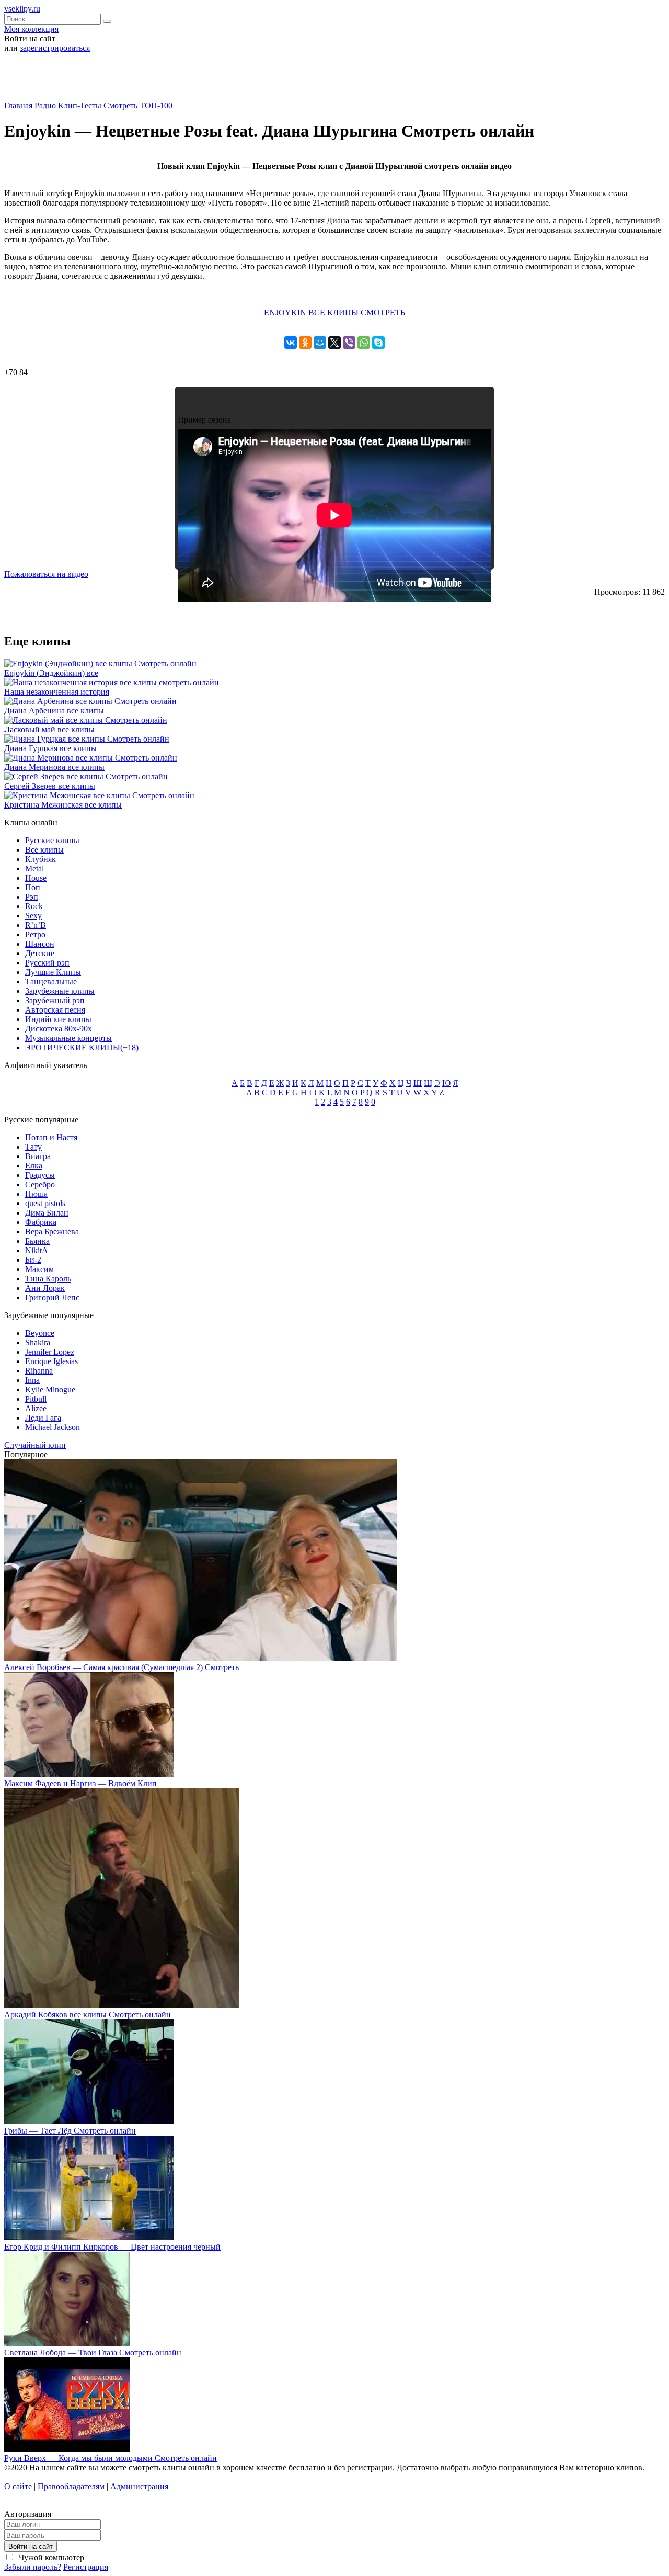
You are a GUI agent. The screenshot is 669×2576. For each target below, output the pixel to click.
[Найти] (107, 21)
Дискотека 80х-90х (59, 1029)
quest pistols (45, 1203)
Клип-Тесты (80, 105)
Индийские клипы (58, 1019)
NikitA (37, 1250)
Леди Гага (43, 1418)
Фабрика (41, 1222)
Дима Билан (47, 1213)
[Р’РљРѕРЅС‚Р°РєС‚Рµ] (291, 343)
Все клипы (44, 850)
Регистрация (86, 2567)
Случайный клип (35, 1445)
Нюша (36, 1194)
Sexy (33, 916)
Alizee (36, 1408)
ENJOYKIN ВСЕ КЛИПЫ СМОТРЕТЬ (334, 313)
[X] (334, 343)
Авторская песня (55, 1010)
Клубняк (41, 859)
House (36, 878)
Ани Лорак (45, 1288)
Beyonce (40, 1333)
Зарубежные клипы (60, 991)
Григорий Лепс (52, 1297)
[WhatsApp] (364, 343)
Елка (34, 1166)
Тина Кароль (48, 1279)
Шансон (40, 944)
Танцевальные (51, 981)
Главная (18, 105)
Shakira (38, 1342)
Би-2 (33, 1260)
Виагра (38, 1156)
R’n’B (36, 925)
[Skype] (378, 343)
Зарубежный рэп (55, 1000)
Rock (34, 906)
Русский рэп (47, 963)
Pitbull (36, 1399)
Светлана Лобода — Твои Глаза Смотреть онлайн (93, 2352)
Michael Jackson (53, 1427)
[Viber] (349, 343)
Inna (32, 1380)
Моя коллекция (31, 29)
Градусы (40, 1175)
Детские (40, 953)
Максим (39, 1269)
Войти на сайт (31, 2546)
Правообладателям (71, 2486)
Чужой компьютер (50, 2557)
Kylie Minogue (50, 1389)
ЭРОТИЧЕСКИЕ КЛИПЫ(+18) (82, 1047)
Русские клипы (52, 840)
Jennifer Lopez (50, 1352)
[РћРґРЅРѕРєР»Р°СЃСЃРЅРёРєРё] (305, 343)
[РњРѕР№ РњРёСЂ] (320, 343)
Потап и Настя (51, 1137)
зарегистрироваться (55, 48)
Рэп (32, 897)
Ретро (35, 934)
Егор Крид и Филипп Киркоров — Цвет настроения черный (112, 2247)
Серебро (40, 1184)
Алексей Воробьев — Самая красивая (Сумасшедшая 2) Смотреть (122, 1667)
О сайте (18, 2486)
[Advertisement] (334, 81)
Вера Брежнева (52, 1232)
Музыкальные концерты (68, 1038)
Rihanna (39, 1371)
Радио (45, 105)
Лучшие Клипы (53, 972)
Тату (33, 1147)
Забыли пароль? (33, 2567)
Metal (34, 869)
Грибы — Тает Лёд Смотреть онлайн (70, 2131)
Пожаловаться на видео (46, 574)
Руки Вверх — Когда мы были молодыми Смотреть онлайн (111, 2458)
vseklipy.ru (22, 9)
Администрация (139, 2486)
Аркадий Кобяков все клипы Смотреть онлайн (88, 2015)
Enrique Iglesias (51, 1361)
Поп (33, 887)
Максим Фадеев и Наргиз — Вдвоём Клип (80, 1783)
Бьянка (37, 1241)
